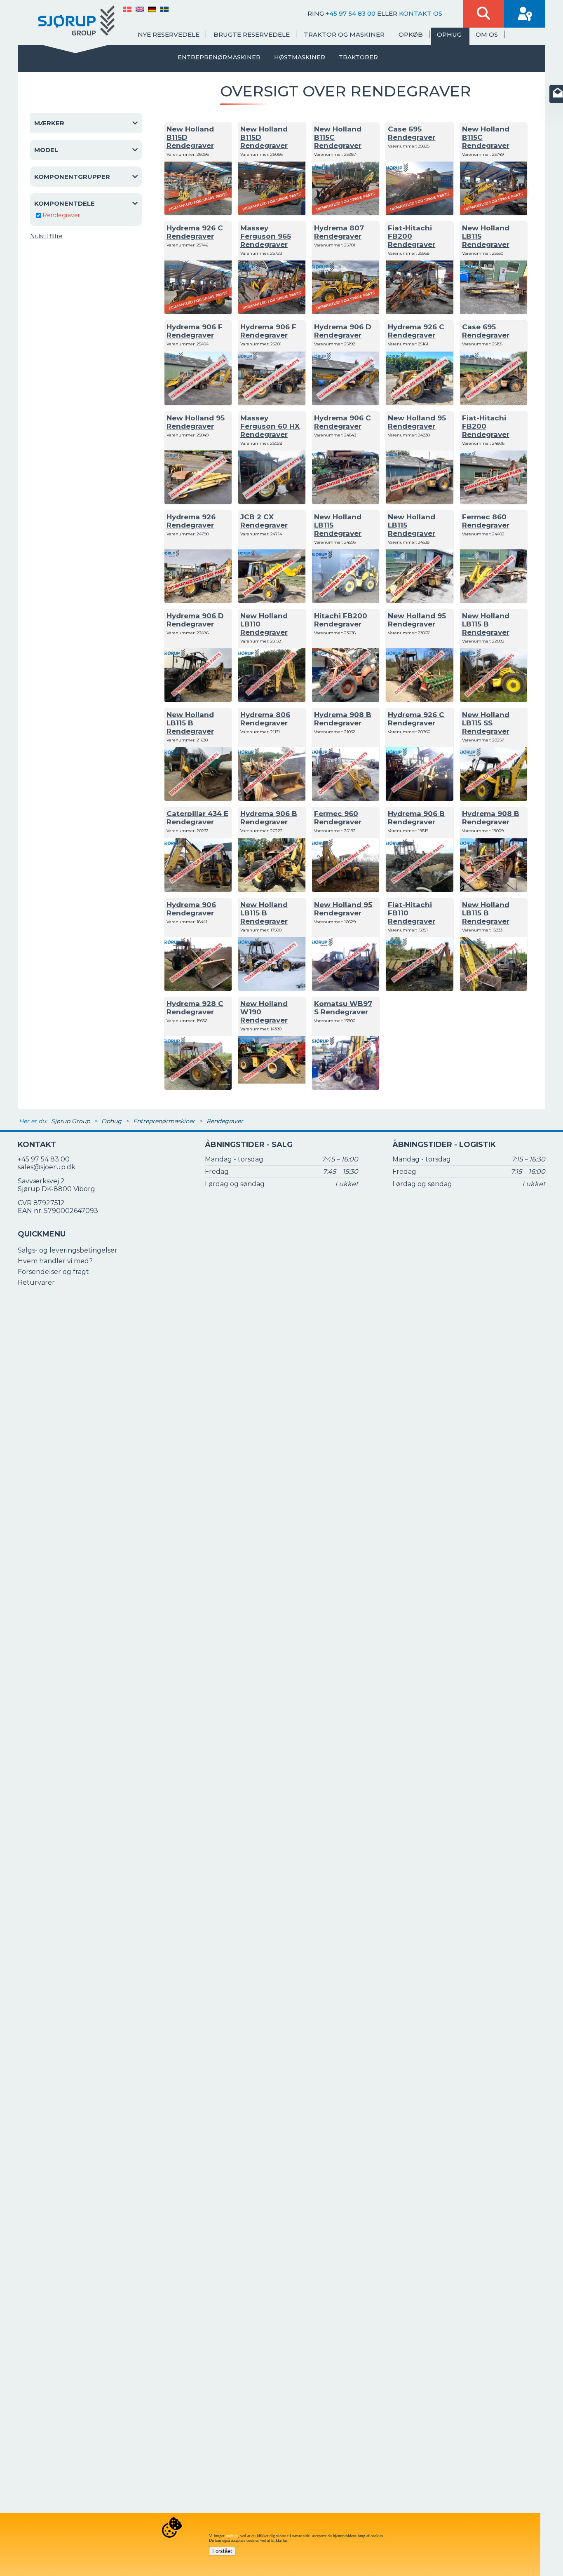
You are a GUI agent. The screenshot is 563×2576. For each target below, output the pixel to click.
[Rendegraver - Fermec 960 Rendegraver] (346, 890)
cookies (232, 2536)
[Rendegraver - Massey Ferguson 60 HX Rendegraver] (272, 502)
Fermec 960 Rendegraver (338, 818)
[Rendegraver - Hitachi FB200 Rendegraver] (346, 700)
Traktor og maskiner (344, 34)
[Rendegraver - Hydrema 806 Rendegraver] (272, 799)
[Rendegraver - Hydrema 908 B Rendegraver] (346, 799)
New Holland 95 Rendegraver (196, 422)
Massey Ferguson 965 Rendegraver (266, 236)
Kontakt (37, 1145)
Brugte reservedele (252, 34)
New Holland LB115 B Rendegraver (486, 624)
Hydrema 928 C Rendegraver (195, 1008)
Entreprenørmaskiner (219, 57)
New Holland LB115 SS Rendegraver (486, 723)
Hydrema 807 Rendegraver (339, 232)
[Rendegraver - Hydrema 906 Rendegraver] (198, 989)
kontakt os (421, 13)
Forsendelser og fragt (53, 1272)
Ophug (449, 34)
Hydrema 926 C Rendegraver (195, 232)
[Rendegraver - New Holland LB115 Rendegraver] (494, 312)
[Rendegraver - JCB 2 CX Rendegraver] (272, 601)
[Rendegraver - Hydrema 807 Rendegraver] (346, 312)
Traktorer (358, 57)
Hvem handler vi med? (55, 1261)
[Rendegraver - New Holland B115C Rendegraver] (346, 213)
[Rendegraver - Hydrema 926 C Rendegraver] (198, 312)
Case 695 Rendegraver (412, 133)
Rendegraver (61, 215)
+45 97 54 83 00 (351, 13)
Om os (487, 34)
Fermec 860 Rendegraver (486, 521)
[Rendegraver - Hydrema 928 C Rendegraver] (198, 1087)
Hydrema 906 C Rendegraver (342, 422)
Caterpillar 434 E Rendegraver (197, 818)
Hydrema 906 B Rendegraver (269, 818)
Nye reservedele (169, 34)
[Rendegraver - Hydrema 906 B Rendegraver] (272, 890)
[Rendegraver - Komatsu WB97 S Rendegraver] (346, 1087)
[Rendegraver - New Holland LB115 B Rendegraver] (494, 700)
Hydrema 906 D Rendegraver (343, 331)
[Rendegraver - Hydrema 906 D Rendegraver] (346, 403)
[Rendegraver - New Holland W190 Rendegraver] (272, 1087)
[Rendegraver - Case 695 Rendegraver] (419, 213)
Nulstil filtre (46, 236)
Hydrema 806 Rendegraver (265, 719)
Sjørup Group (70, 1121)
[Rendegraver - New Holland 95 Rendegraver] (198, 502)
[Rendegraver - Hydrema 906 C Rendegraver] (346, 502)
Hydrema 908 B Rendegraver (343, 719)
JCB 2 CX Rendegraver (264, 521)
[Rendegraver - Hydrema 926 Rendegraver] (198, 601)
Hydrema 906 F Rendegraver (195, 331)
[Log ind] (525, 14)
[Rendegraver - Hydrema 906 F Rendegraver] (198, 403)
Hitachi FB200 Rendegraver (341, 620)
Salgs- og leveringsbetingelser (68, 1250)
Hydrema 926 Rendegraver (191, 521)
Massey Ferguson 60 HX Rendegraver (270, 426)
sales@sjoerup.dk (47, 1167)
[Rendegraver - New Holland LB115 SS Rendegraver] (494, 799)
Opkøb (411, 34)
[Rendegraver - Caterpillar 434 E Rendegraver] (198, 890)
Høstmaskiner (300, 57)
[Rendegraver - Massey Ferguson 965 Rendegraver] (272, 312)
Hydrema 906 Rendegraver (191, 909)
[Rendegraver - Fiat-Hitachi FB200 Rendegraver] (419, 312)
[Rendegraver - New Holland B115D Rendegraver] (198, 213)
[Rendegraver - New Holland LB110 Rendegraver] (272, 700)
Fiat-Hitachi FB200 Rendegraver (412, 236)
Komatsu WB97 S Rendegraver (343, 1008)
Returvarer (36, 1282)
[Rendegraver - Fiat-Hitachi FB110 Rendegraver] (419, 989)
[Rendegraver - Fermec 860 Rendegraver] (494, 601)
